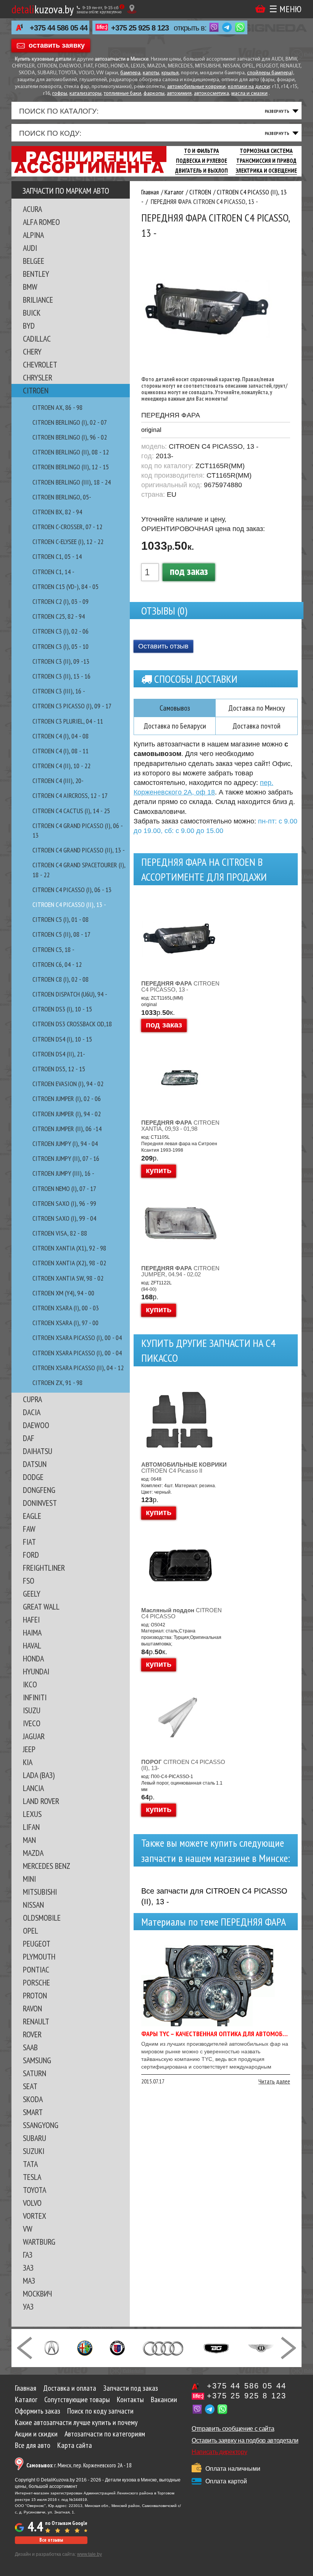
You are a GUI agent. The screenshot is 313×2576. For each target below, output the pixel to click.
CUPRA (32, 1399)
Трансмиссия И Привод (266, 161)
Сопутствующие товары (77, 2399)
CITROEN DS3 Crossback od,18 (72, 1024)
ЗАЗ (28, 2268)
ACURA (32, 209)
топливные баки (123, 94)
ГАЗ (28, 2255)
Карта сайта (75, 2445)
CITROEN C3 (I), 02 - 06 (61, 631)
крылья (170, 73)
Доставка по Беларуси (175, 726)
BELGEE (34, 261)
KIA (28, 1762)
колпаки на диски (249, 87)
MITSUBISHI (40, 1892)
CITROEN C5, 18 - (53, 949)
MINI (29, 1879)
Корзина (260, 9)
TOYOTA (35, 2190)
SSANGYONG (41, 2125)
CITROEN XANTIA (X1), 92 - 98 (69, 1248)
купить (159, 1170)
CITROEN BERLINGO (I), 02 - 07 (70, 422)
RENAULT (36, 2021)
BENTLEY (36, 274)
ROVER (32, 2034)
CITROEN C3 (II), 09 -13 (61, 661)
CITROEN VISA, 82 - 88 (60, 1233)
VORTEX (35, 2216)
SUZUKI (34, 2151)
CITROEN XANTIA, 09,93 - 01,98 (180, 1126)
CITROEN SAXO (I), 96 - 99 (64, 1203)
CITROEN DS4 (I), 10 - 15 (62, 1039)
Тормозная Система (266, 151)
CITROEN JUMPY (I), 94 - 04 (65, 1144)
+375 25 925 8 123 (140, 28)
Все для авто (33, 2445)
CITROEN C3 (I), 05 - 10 (61, 646)
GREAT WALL (41, 1607)
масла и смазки (249, 94)
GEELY (32, 1594)
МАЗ (29, 2281)
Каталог (26, 2399)
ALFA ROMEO (41, 222)
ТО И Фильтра (202, 151)
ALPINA (33, 235)
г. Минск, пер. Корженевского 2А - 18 (79, 2465)
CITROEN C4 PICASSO (182, 1613)
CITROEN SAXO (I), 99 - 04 (64, 1218)
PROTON (35, 1995)
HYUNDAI (36, 1671)
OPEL (31, 1931)
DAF (29, 1438)
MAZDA (33, 1853)
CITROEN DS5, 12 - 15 (59, 1069)
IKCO (30, 1684)
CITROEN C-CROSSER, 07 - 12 (67, 527)
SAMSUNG (37, 2060)
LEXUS (32, 1814)
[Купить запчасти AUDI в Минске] (164, 2347)
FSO (29, 1581)
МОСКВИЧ (37, 2294)
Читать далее (274, 2081)
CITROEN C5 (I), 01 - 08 (61, 919)
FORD (31, 1555)
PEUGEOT (37, 1944)
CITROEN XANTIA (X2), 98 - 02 (69, 1263)
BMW (30, 287)
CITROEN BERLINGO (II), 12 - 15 (71, 467)
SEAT (30, 2086)
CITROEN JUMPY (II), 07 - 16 (66, 1158)
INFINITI (35, 1697)
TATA (30, 2164)
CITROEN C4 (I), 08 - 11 (61, 751)
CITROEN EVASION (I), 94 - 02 (68, 1084)
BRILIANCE (38, 300)
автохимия (179, 94)
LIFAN (31, 1827)
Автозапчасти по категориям (105, 2434)
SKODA (33, 2099)
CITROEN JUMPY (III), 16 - (63, 1173)
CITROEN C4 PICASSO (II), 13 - (69, 904)
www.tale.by (90, 2554)
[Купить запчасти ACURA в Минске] (52, 2347)
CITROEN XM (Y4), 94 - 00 (63, 1293)
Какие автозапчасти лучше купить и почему (76, 2422)
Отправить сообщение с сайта (233, 2429)
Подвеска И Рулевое (202, 161)
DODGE (33, 1477)
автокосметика (211, 94)
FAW (29, 1529)
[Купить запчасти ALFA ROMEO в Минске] (85, 2347)
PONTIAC (36, 1969)
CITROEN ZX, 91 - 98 (57, 1383)
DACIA (32, 1412)
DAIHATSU (38, 1451)
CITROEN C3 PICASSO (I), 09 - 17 (72, 706)
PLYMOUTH (39, 1956)
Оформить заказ (38, 2411)
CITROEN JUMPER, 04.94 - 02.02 (180, 1271)
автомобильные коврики (196, 87)
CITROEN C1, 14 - (53, 572)
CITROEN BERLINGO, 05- (62, 497)
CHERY (32, 351)
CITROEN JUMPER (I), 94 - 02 (67, 1114)
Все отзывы (51, 2540)
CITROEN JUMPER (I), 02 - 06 (67, 1099)
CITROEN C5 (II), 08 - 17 (61, 934)
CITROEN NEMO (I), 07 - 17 (64, 1188)
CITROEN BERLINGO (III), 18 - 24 (72, 482)
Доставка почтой (257, 726)
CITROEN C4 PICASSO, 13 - (180, 986)
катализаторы (86, 94)
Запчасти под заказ (131, 2388)
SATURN (35, 2073)
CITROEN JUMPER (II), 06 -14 (67, 1129)
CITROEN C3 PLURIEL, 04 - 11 (68, 721)
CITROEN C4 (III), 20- (58, 781)
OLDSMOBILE (42, 1918)
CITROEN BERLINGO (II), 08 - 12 (71, 452)
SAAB (30, 2047)
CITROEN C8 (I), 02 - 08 (61, 979)
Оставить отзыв (163, 646)
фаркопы (154, 94)
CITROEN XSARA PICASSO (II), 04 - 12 (78, 1368)
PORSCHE (36, 1982)
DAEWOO (36, 1425)
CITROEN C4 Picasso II (184, 1468)
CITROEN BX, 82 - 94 (57, 512)
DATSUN (35, 1464)
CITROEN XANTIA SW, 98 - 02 (68, 1278)
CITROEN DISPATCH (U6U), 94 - (70, 994)
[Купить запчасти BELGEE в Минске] (216, 2347)
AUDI (30, 248)
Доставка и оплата (70, 2388)
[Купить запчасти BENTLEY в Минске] (261, 2347)
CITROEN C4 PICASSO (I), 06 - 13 (72, 890)
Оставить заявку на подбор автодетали (245, 2440)
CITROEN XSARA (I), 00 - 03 (66, 1308)
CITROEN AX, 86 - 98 (57, 407)
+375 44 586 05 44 (59, 28)
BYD (29, 326)
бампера (130, 73)
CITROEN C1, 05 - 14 (57, 556)
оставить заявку (57, 45)
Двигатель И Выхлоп (202, 171)
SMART (33, 2112)
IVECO (32, 1723)
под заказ (189, 571)
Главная (26, 2388)
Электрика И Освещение (266, 171)
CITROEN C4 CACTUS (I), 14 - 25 (71, 811)
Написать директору (219, 2452)
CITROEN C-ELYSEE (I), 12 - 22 (68, 542)
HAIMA (32, 1632)
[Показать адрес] (132, 9)
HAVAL (32, 1645)
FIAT (29, 1542)
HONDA (33, 1658)
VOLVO (32, 2203)
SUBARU (35, 2138)
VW (28, 2229)
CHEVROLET (40, 364)
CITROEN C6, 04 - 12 (57, 964)
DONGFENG (39, 1490)
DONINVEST (40, 1503)
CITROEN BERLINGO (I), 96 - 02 (70, 437)
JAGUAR (34, 1736)
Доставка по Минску (257, 708)
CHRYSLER (38, 377)
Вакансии (164, 2399)
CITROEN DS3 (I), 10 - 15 (62, 1009)
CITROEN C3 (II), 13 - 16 (61, 676)
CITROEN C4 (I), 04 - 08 (61, 736)
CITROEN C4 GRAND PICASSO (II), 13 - (79, 850)
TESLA (32, 2177)
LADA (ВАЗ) (39, 1775)
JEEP (29, 1749)
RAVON (32, 2008)
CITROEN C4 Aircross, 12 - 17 (70, 795)
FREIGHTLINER (44, 1568)
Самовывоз (175, 708)
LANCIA (33, 1788)
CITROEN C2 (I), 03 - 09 (61, 601)
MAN (29, 1840)
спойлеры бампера (269, 73)
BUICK (32, 313)
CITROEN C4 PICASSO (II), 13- (183, 1765)
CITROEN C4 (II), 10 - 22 (61, 766)
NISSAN (33, 1905)
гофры (60, 94)
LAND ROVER (41, 1801)
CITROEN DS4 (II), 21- (59, 1054)
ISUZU (32, 1710)
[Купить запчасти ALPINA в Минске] (117, 2347)
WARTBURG (39, 2242)
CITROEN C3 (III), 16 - (59, 691)
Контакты (130, 2399)
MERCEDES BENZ (47, 1866)
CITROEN (36, 390)
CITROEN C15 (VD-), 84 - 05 (65, 587)
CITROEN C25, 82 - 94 (59, 616)
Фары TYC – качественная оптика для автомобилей (219, 2034)
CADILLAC (37, 339)
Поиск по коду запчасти (100, 2411)
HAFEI (31, 1619)
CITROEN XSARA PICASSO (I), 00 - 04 (77, 1338)
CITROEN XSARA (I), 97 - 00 (65, 1323)
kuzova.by (43, 9)
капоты (151, 73)
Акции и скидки (36, 2434)
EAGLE (32, 1516)
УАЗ (28, 2306)
